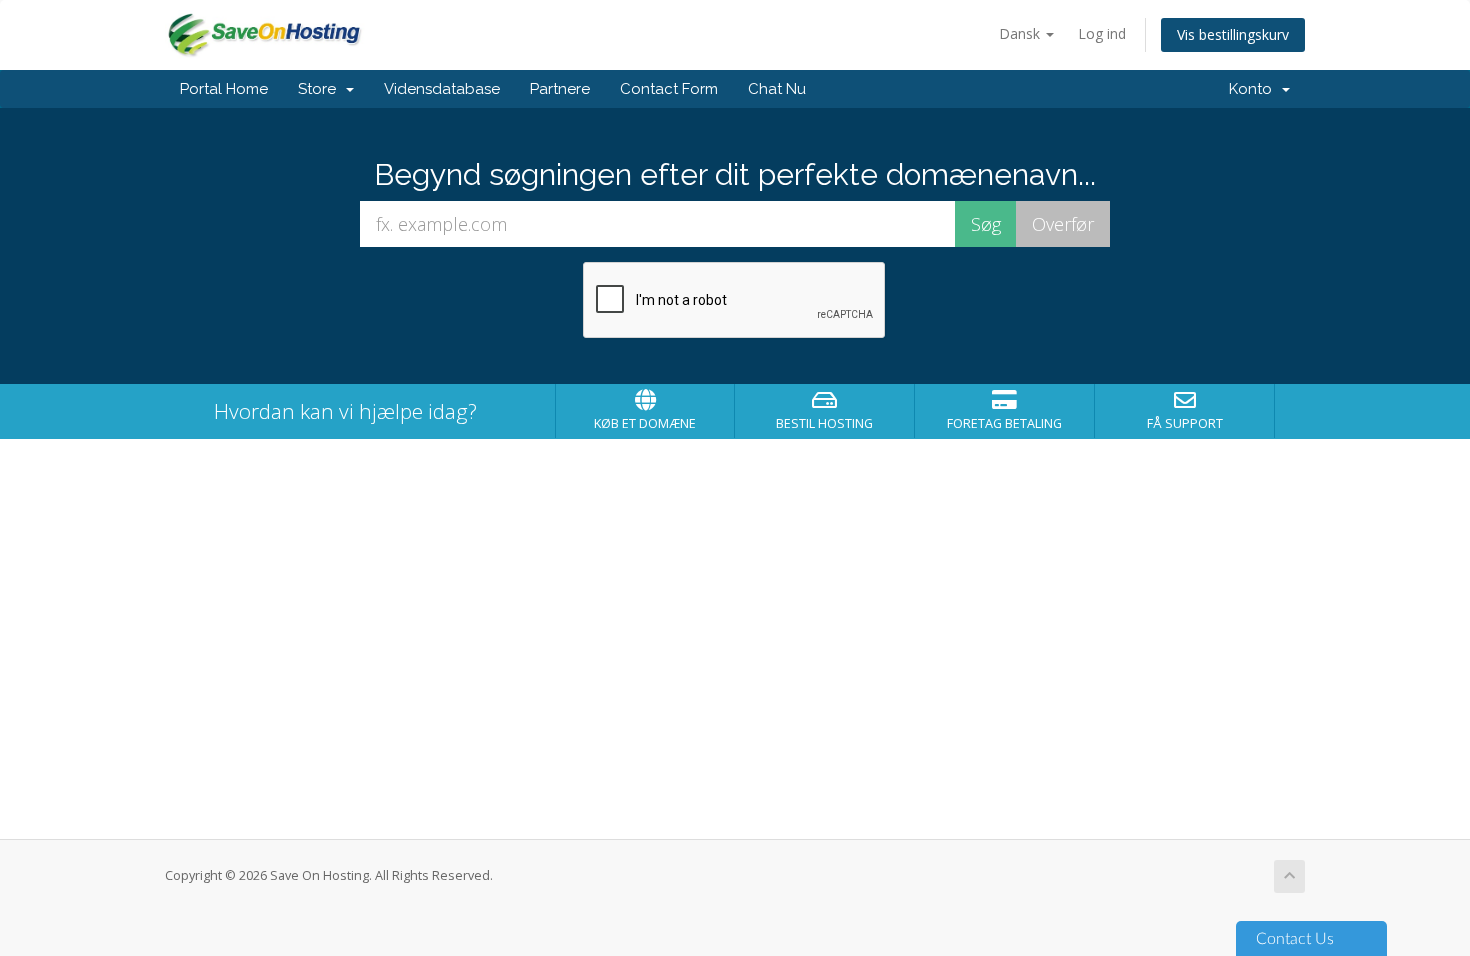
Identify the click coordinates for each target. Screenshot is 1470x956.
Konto (1254, 89)
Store (321, 89)
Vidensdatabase (442, 89)
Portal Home (224, 89)
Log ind (1102, 33)
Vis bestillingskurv (1233, 34)
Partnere (560, 89)
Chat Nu (777, 89)
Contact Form (669, 89)
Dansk (1021, 33)
